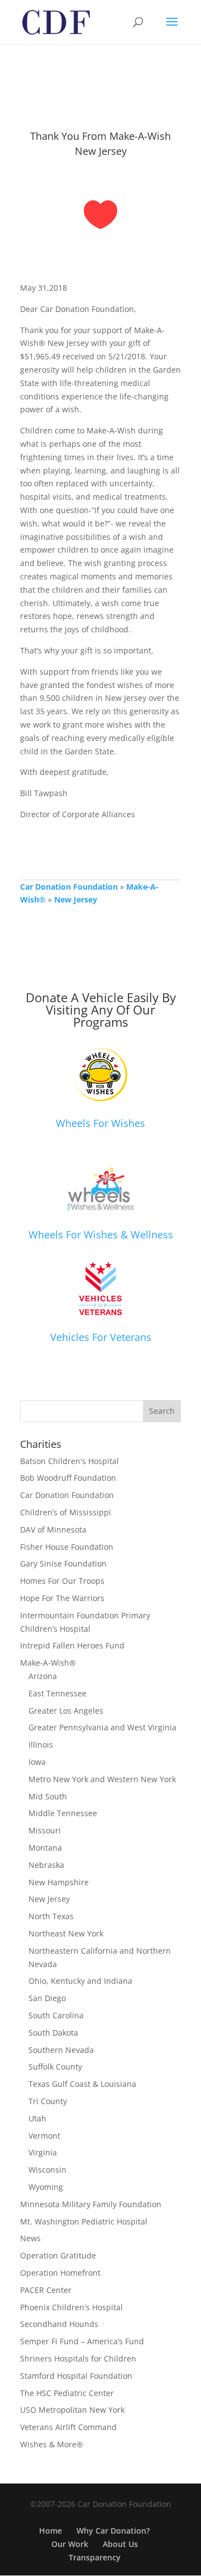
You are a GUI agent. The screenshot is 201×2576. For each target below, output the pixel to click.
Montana (45, 1848)
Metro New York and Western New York (102, 1779)
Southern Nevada (61, 2050)
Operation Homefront (60, 2273)
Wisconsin (47, 2170)
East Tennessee (58, 1693)
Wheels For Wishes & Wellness (101, 1235)
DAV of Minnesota (53, 1529)
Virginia (43, 2152)
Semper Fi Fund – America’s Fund (82, 2341)
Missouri (45, 1830)
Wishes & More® (52, 2444)
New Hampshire (59, 1882)
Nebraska (46, 1865)
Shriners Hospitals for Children (78, 2358)
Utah (37, 2118)
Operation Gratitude (58, 2255)
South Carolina (56, 2015)
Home (51, 2531)
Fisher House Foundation (67, 1547)
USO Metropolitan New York (72, 2410)
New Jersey (76, 899)
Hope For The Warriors (62, 1598)
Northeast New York (66, 1933)
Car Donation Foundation (69, 887)
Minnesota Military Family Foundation (91, 2204)
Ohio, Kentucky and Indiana (80, 1981)
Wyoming (46, 2187)
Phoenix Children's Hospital (71, 2307)
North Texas (51, 1916)
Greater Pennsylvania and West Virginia (102, 1727)
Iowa (37, 1762)
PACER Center (46, 2290)
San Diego (47, 1998)
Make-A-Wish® (48, 1663)
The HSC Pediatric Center (67, 2393)
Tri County (48, 2101)
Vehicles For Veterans (101, 1337)
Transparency (95, 2557)
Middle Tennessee (63, 1813)
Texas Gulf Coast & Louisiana (82, 2084)
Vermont (44, 2136)
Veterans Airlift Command (68, 2427)
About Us (120, 2544)
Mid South (48, 1796)
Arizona (43, 1676)
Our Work (70, 2544)
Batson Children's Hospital (70, 1461)
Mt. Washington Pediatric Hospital (84, 2221)
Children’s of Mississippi (66, 1512)
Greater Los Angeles (66, 1711)
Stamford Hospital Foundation (76, 2376)
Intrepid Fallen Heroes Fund (72, 1645)
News (30, 2238)
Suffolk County (55, 2067)
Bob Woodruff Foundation (68, 1478)
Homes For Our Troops (62, 1581)
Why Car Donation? (113, 2531)
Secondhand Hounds (59, 2324)
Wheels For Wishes (100, 1123)
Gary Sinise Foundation (63, 1563)
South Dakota (53, 2033)
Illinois (41, 1745)
